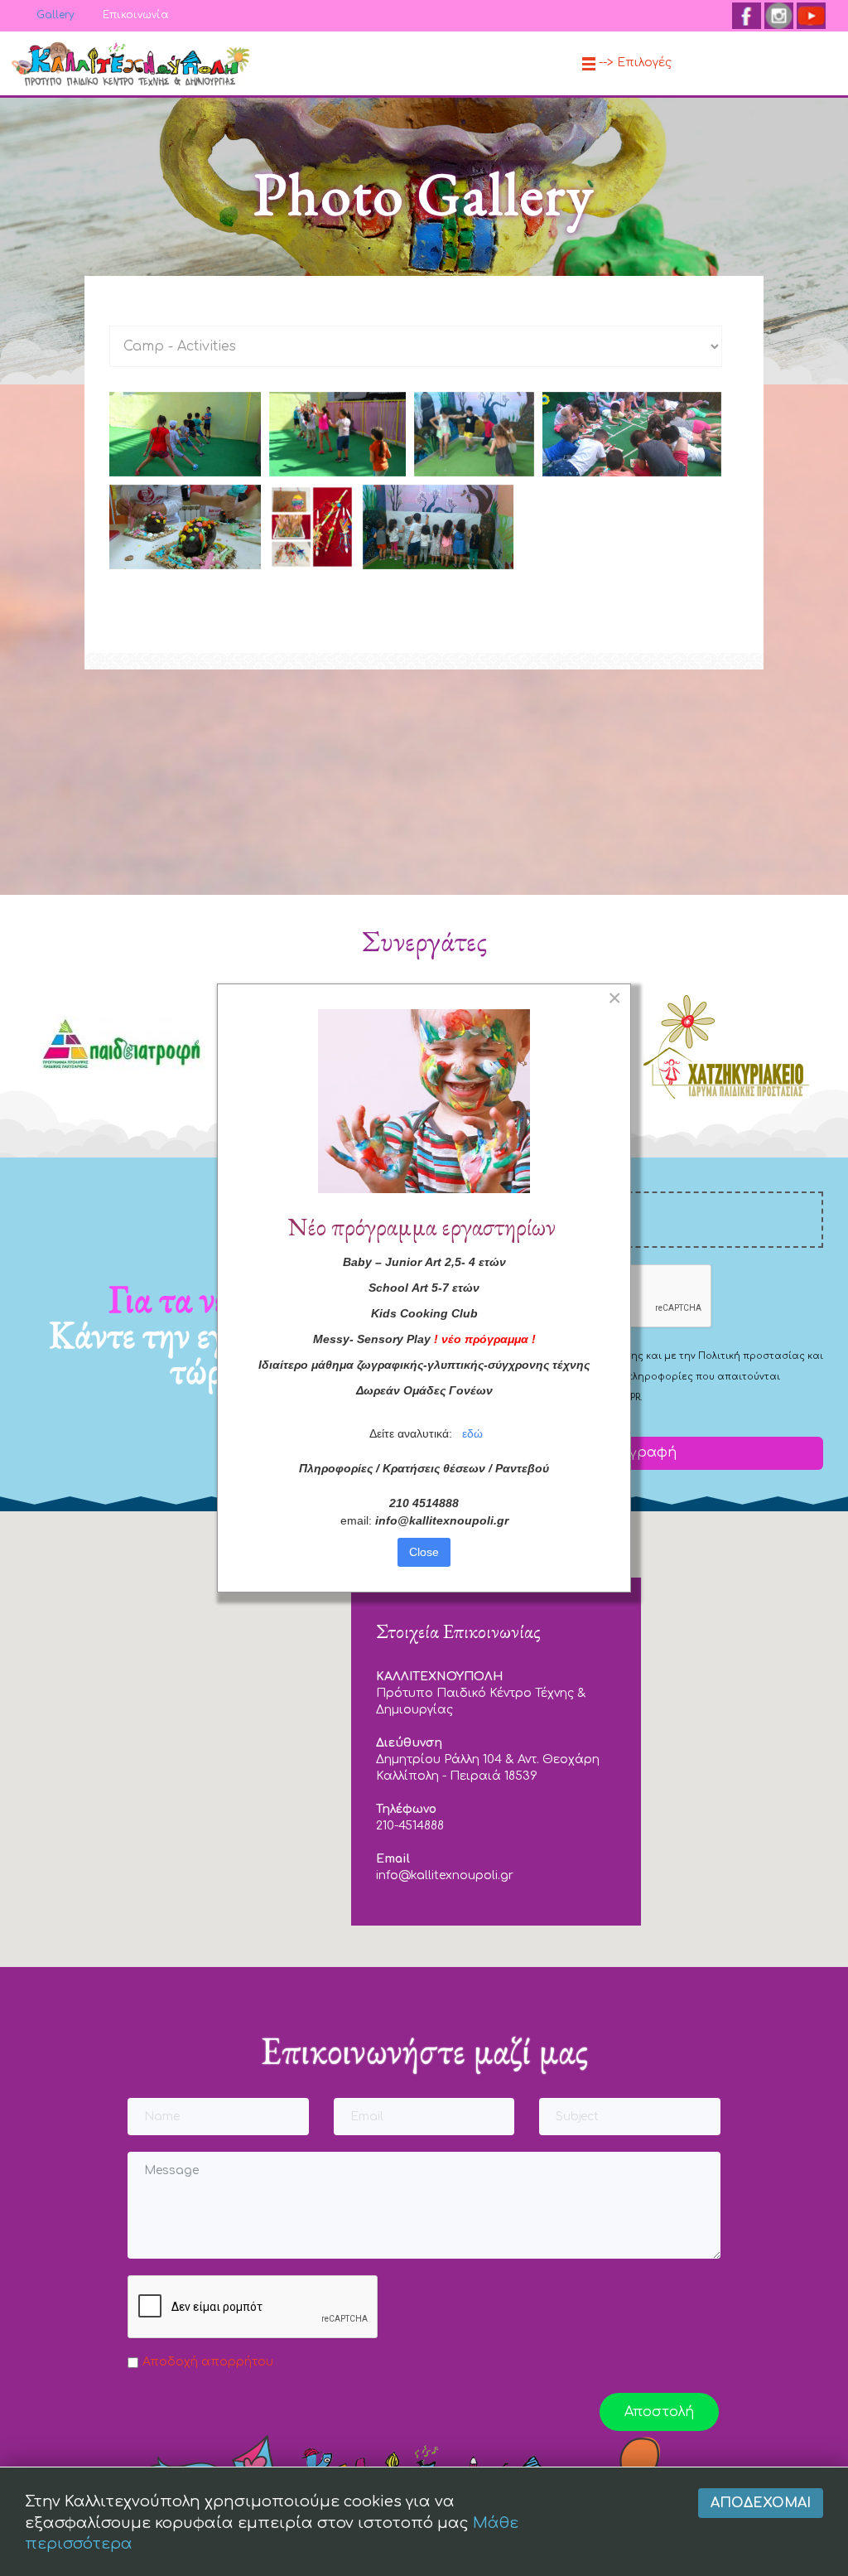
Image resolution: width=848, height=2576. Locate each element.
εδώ (472, 1433)
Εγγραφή (643, 1452)
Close (424, 1552)
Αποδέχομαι (761, 2503)
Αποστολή (659, 2412)
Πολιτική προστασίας (752, 1356)
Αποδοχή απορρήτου (208, 2362)
